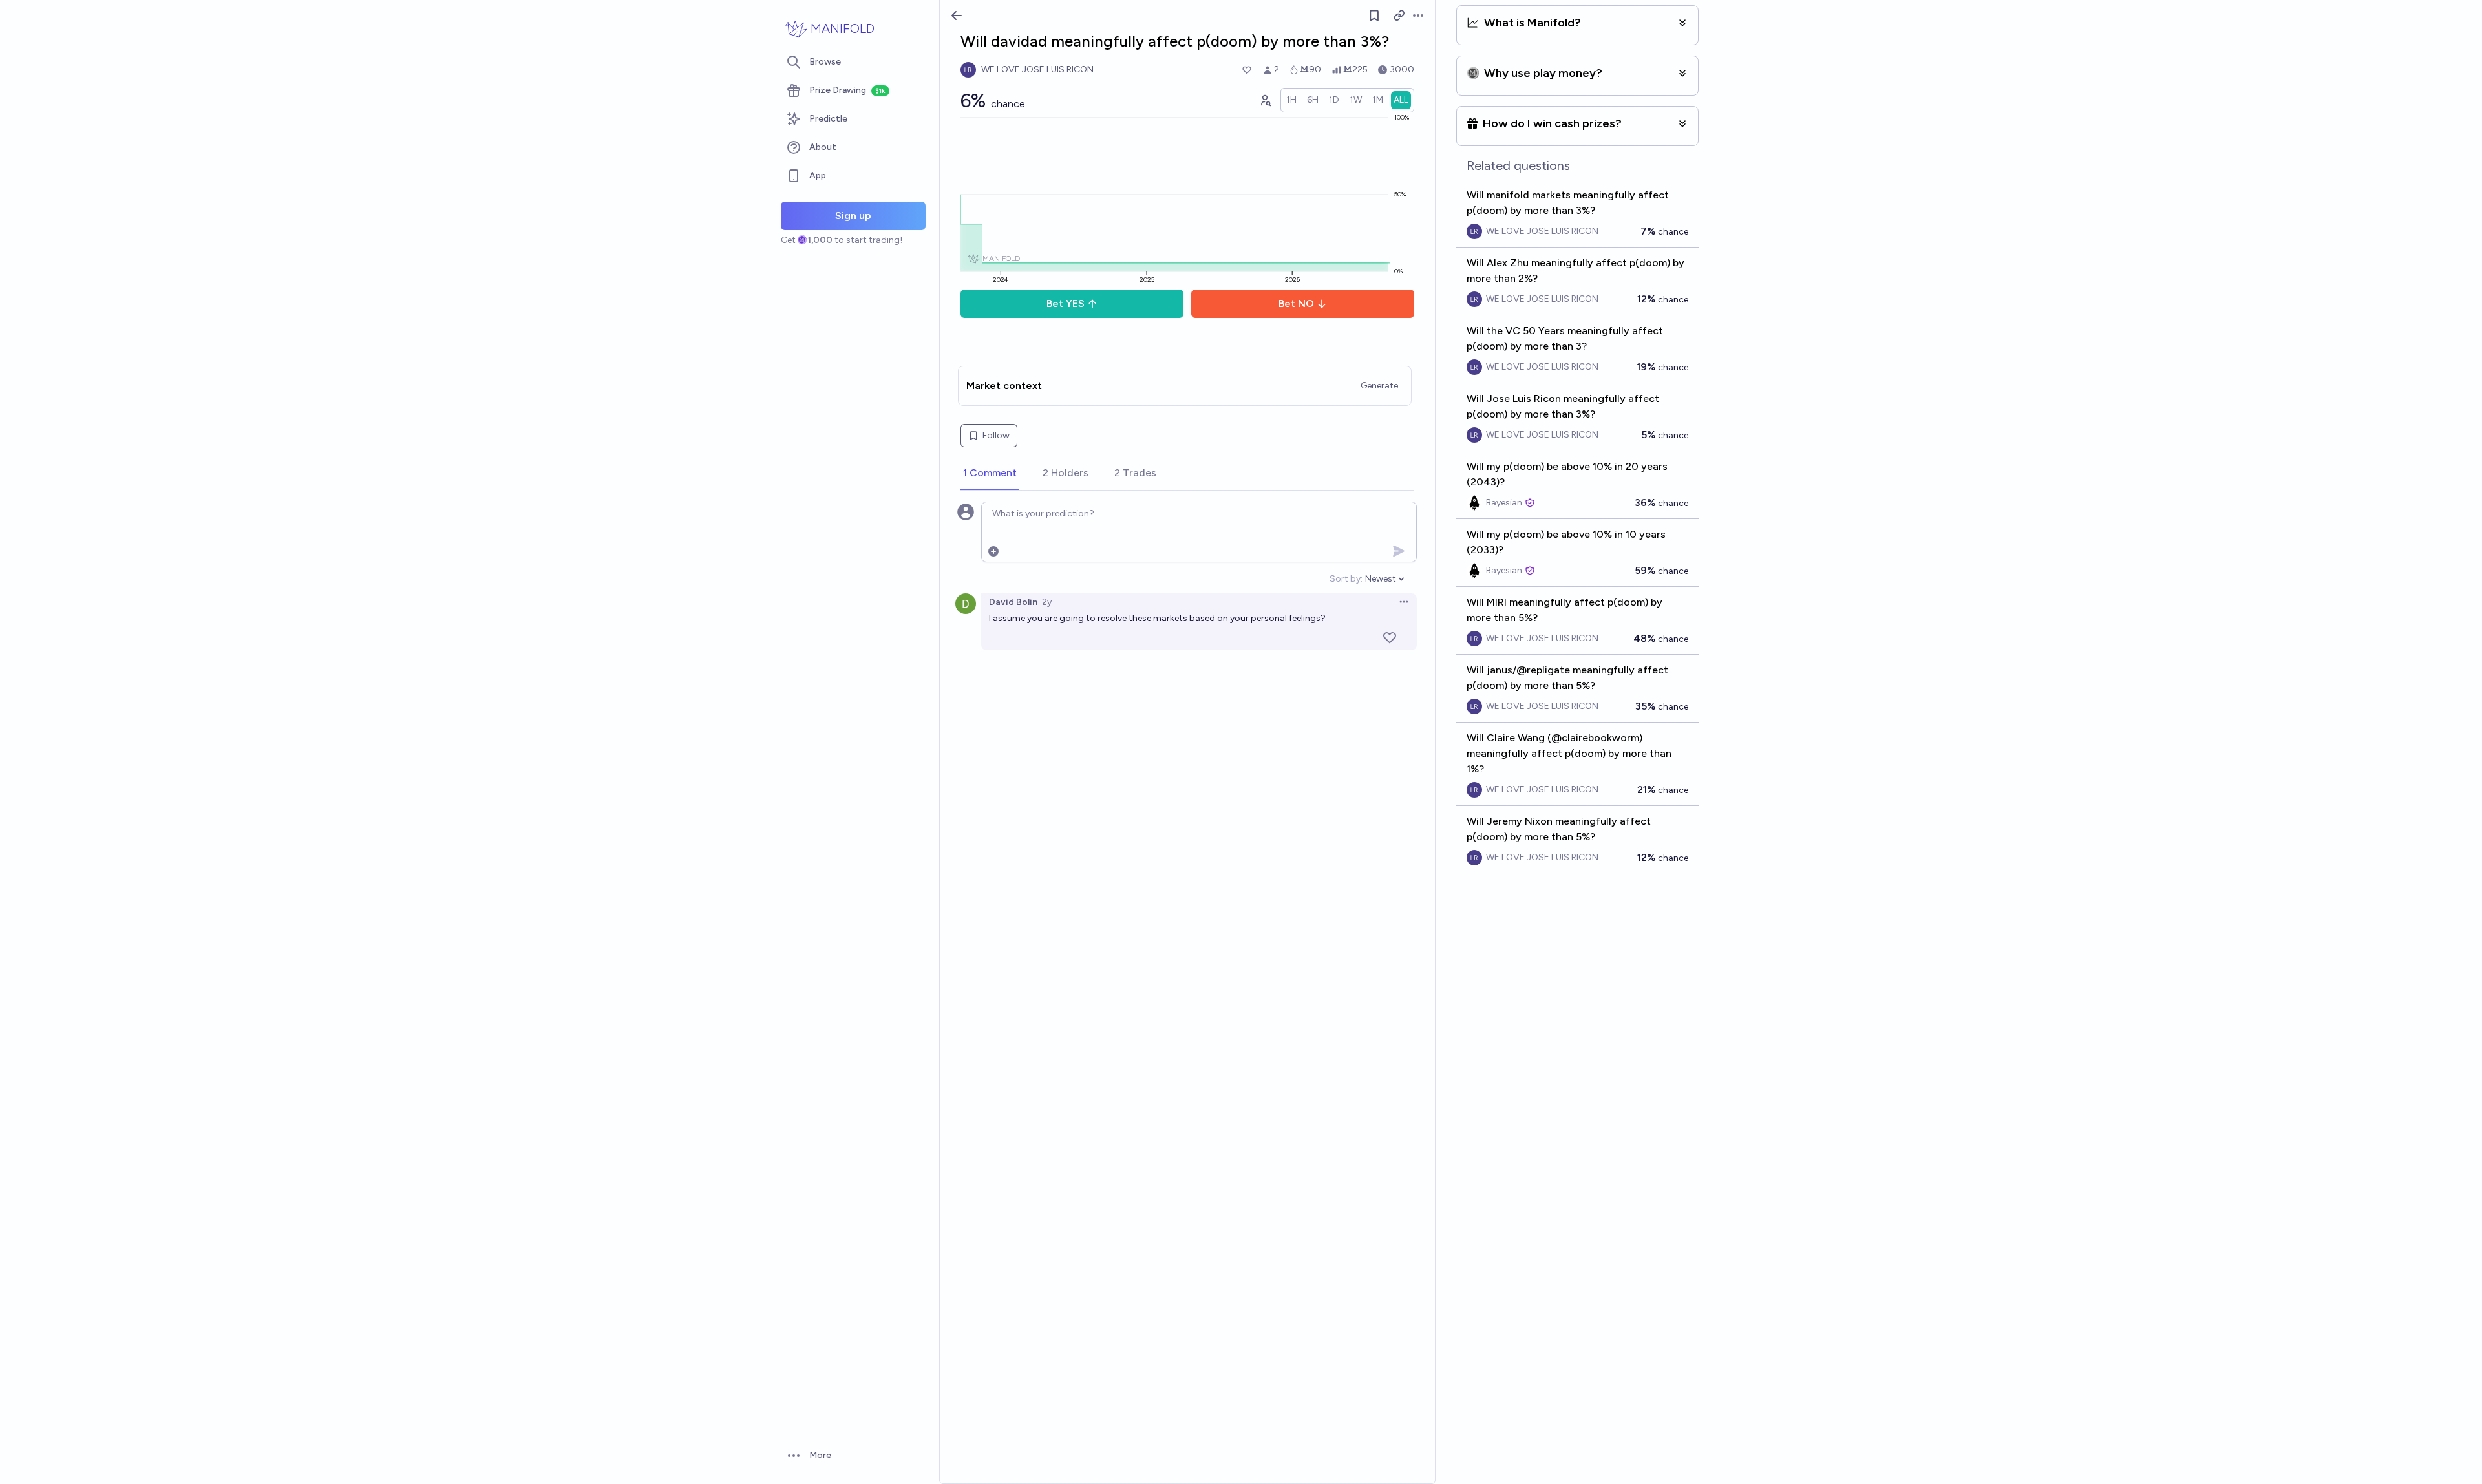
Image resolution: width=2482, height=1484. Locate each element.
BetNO (1296, 303)
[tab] (990, 474)
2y (1047, 602)
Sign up (853, 216)
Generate (1379, 386)
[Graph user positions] (1265, 100)
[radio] (1291, 100)
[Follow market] (1374, 16)
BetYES (1066, 303)
